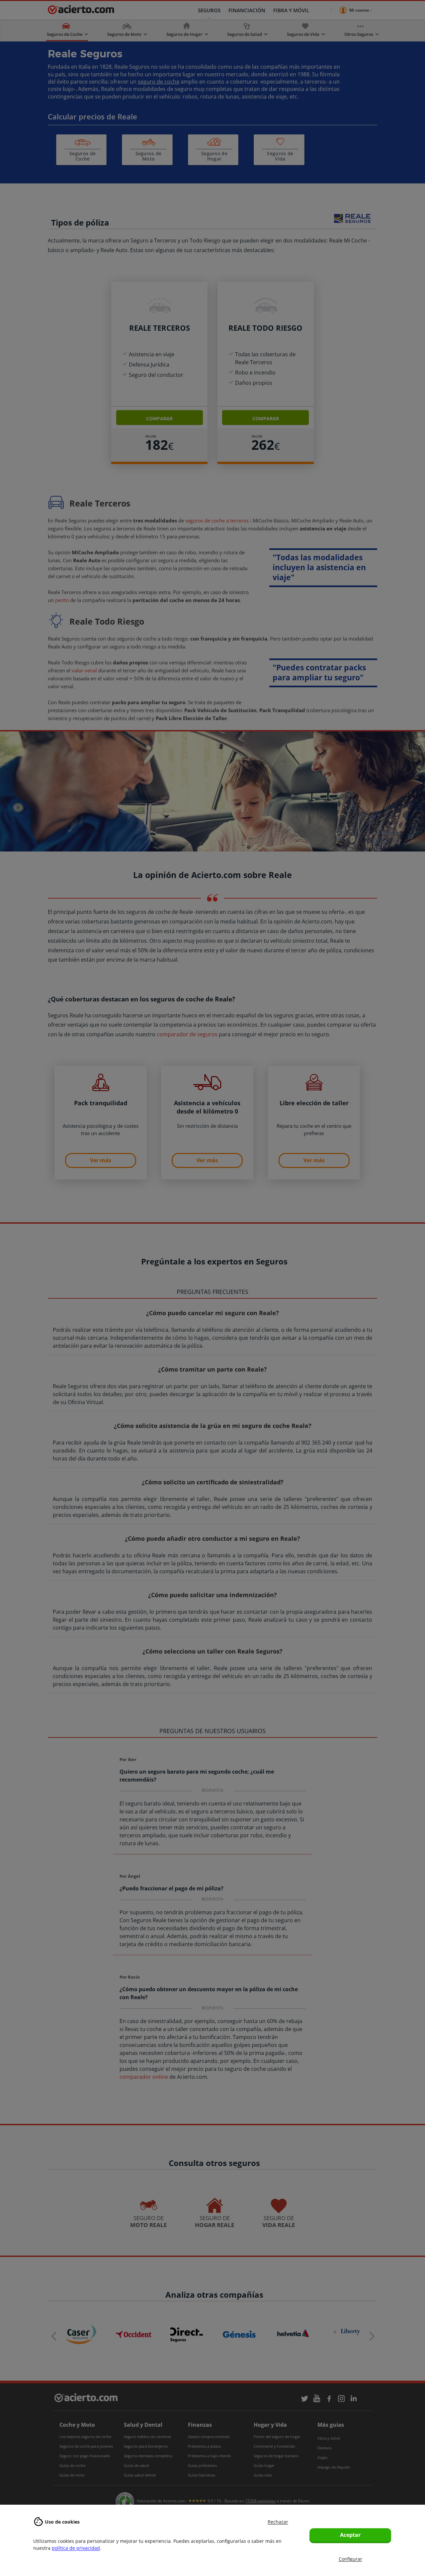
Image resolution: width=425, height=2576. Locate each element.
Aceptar (350, 2535)
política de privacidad (76, 2548)
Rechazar (278, 2522)
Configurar (350, 2559)
